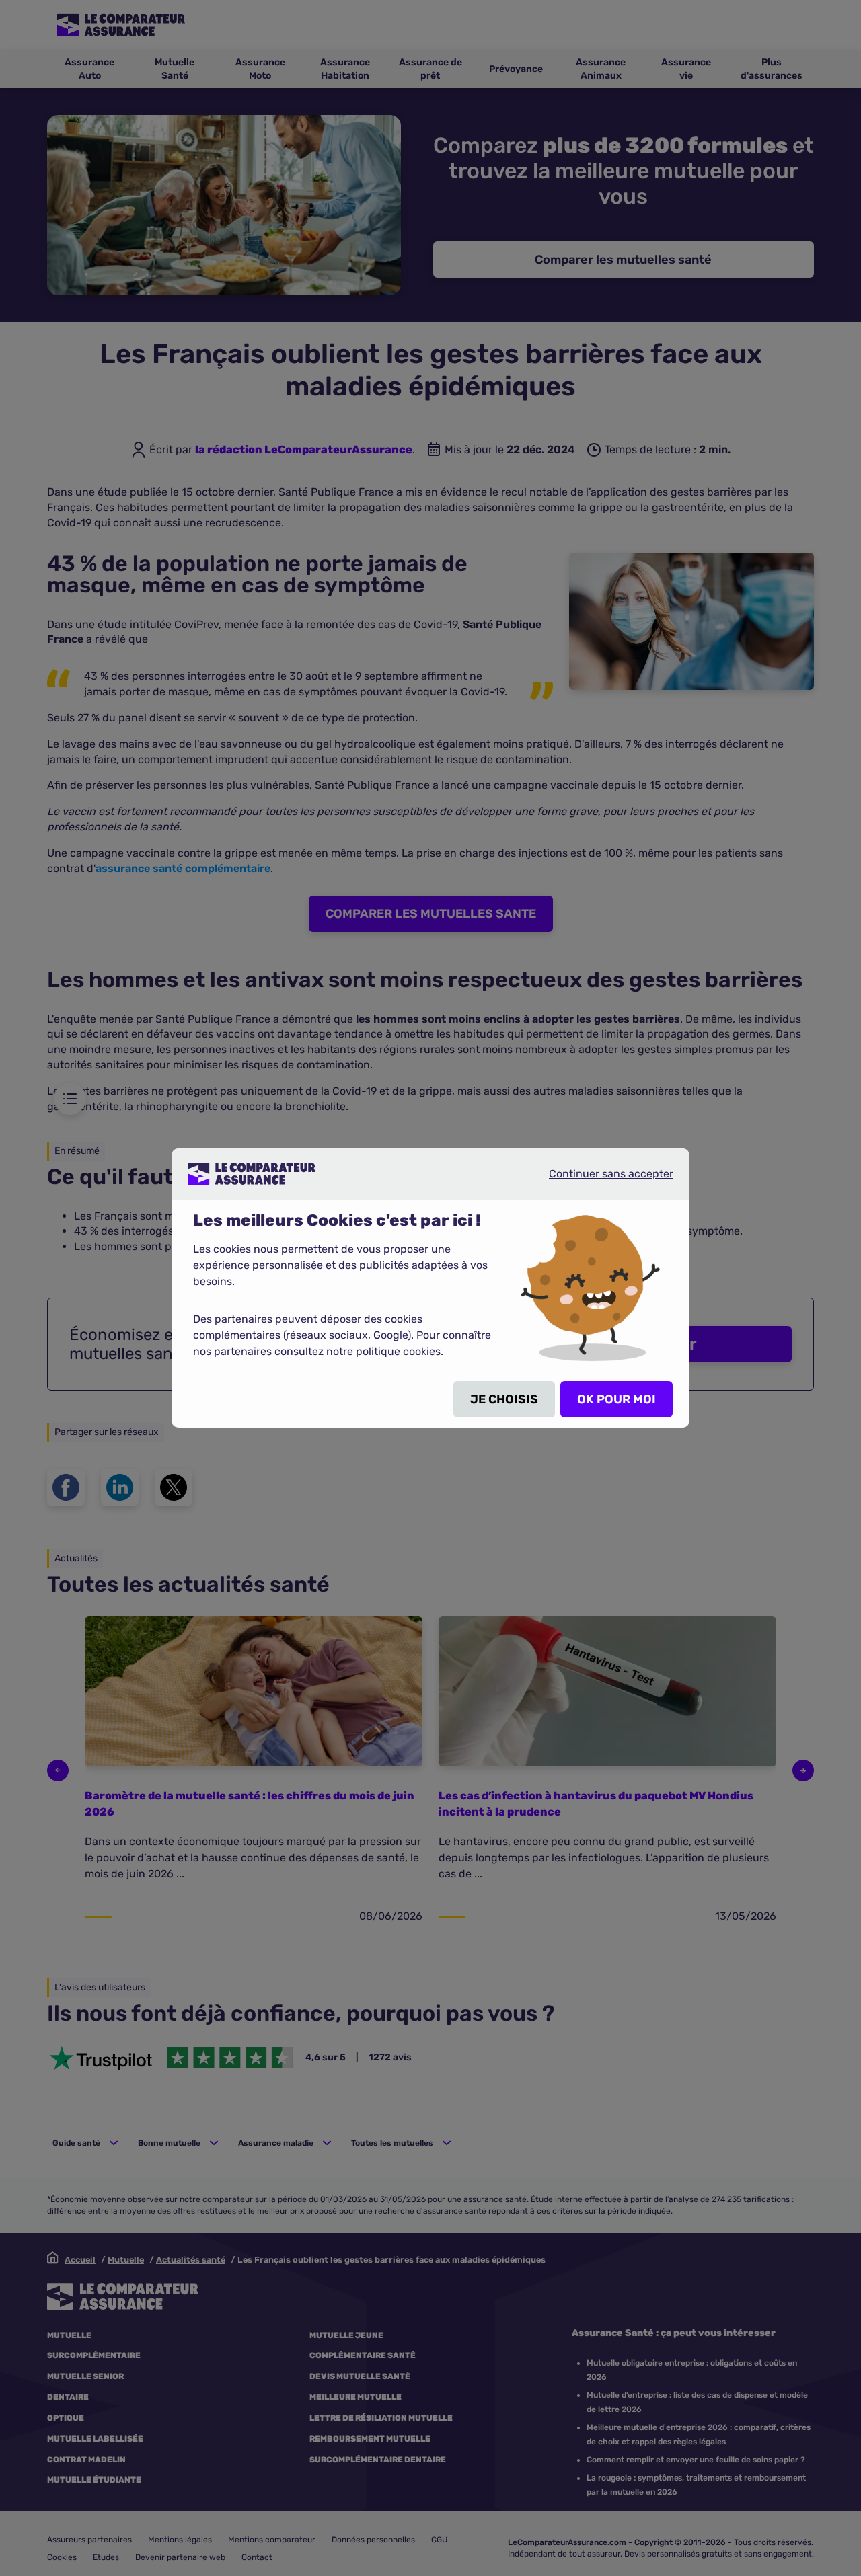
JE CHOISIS (504, 1399)
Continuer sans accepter (600, 1179)
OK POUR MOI (616, 1399)
